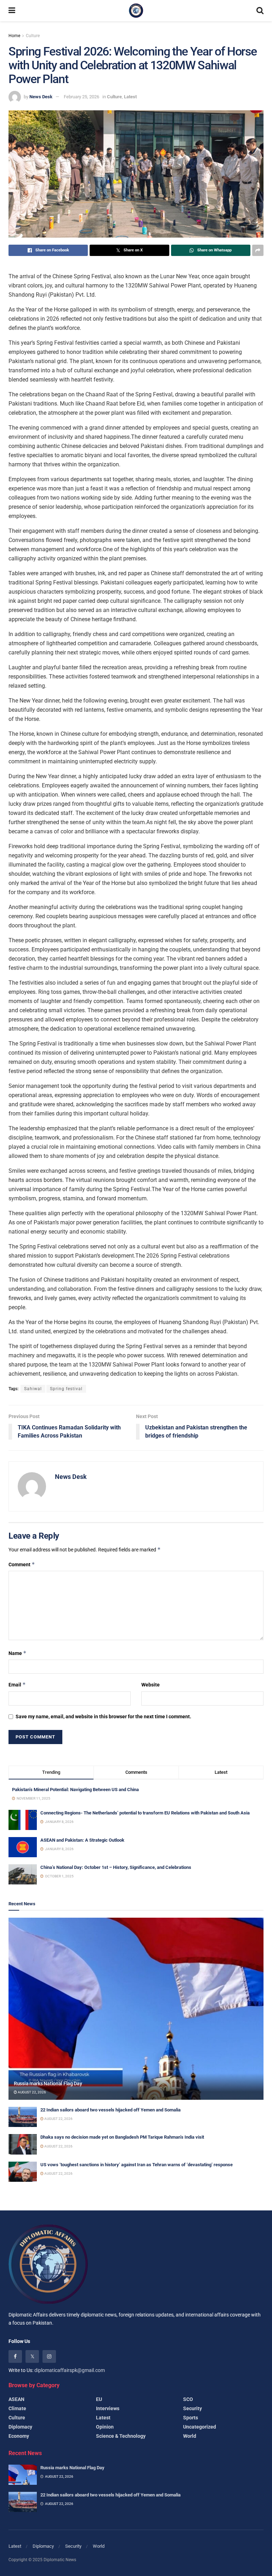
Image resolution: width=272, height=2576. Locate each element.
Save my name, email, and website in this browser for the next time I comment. (103, 1717)
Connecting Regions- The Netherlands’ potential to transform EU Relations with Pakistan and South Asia (145, 1813)
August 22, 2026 (32, 2092)
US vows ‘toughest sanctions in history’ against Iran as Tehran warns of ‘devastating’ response (137, 2165)
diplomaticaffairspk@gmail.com (70, 2370)
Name (18, 1653)
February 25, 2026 (81, 97)
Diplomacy (20, 2427)
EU (99, 2399)
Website (151, 1685)
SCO (188, 2399)
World (190, 2436)
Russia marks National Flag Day (48, 2083)
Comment (22, 1564)
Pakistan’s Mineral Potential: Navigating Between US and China (75, 1790)
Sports (191, 2418)
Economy (19, 2436)
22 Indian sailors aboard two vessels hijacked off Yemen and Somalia (110, 2110)
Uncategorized (200, 2427)
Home (14, 36)
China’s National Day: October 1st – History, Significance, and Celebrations (116, 1867)
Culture (33, 36)
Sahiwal (33, 1389)
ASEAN (16, 2399)
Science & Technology (121, 2436)
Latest (130, 97)
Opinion (105, 2427)
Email (17, 1685)
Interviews (108, 2408)
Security (192, 2408)
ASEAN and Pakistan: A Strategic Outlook (82, 1840)
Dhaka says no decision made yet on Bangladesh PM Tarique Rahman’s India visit (122, 2137)
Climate (17, 2408)
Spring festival (66, 1389)
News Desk (41, 97)
